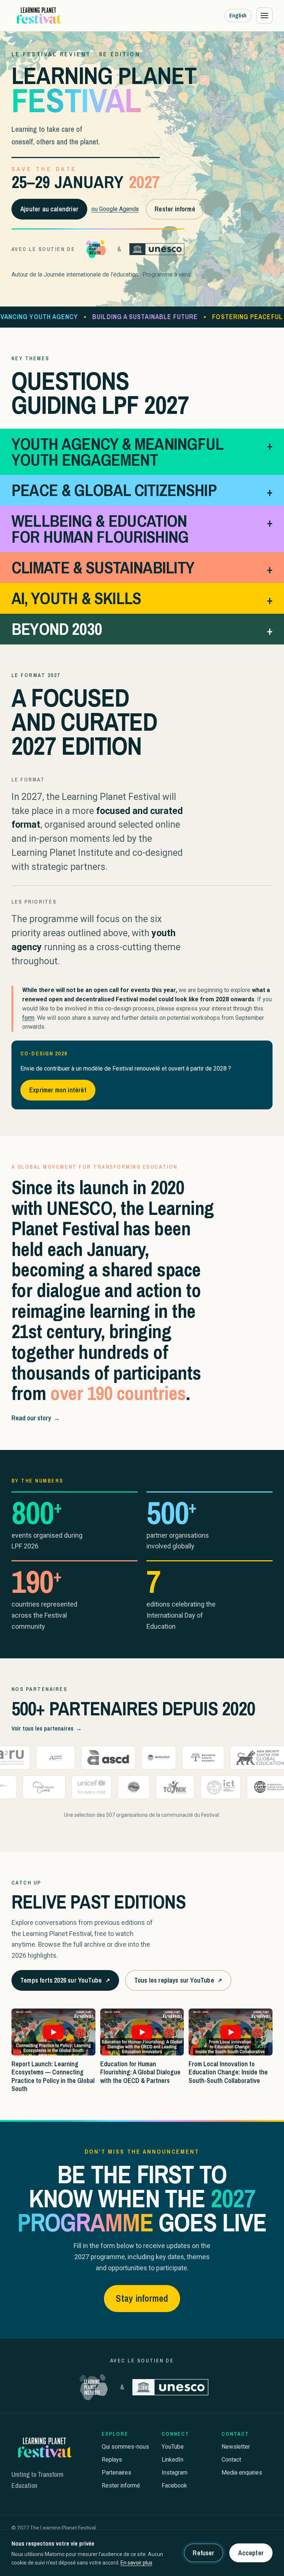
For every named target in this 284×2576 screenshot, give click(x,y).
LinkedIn (173, 2460)
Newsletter (236, 2447)
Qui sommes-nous (125, 2447)
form (28, 1018)
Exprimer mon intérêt (58, 1090)
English (238, 15)
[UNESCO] (157, 249)
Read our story (36, 1418)
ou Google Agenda (115, 209)
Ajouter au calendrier (49, 209)
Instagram (175, 2473)
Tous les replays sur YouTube (178, 1983)
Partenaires (116, 2473)
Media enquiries (242, 2473)
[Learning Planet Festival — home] (38, 16)
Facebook (174, 2485)
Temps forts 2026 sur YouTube (65, 1983)
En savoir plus (136, 2563)
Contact (231, 2460)
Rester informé (175, 209)
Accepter (251, 2553)
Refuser (203, 2553)
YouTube (173, 2447)
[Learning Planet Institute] (96, 249)
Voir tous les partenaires (47, 1728)
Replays (112, 2460)
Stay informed (142, 2298)
